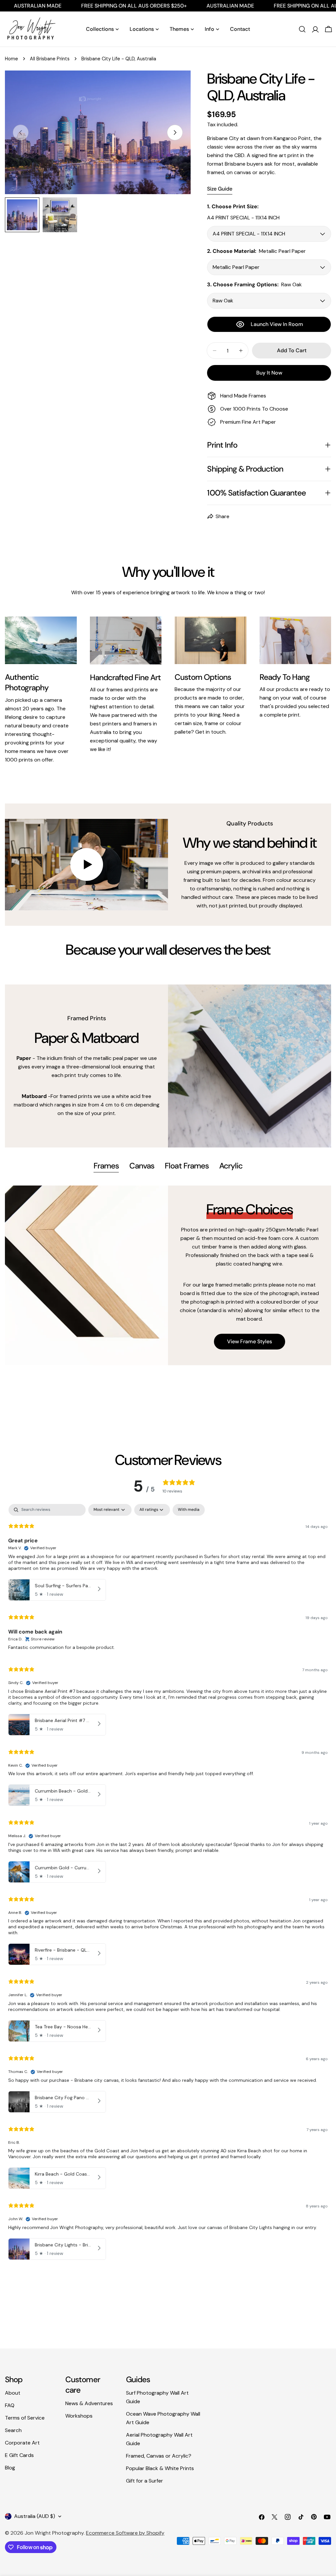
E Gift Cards (19, 2455)
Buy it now (269, 373)
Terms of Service (25, 2418)
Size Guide (220, 189)
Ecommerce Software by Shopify (125, 2533)
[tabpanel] (168, 1275)
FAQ (10, 2405)
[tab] (106, 1166)
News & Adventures (89, 2403)
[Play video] (86, 865)
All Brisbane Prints (50, 59)
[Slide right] (175, 132)
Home (11, 59)
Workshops (79, 2416)
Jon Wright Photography (54, 2533)
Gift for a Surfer (145, 2481)
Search (13, 2430)
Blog (10, 2468)
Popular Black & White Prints (160, 2468)
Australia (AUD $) (35, 2516)
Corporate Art (22, 2443)
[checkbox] (189, 1510)
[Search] (302, 29)
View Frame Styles (250, 1341)
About (13, 2393)
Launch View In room (277, 324)
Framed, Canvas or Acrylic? (159, 2456)
